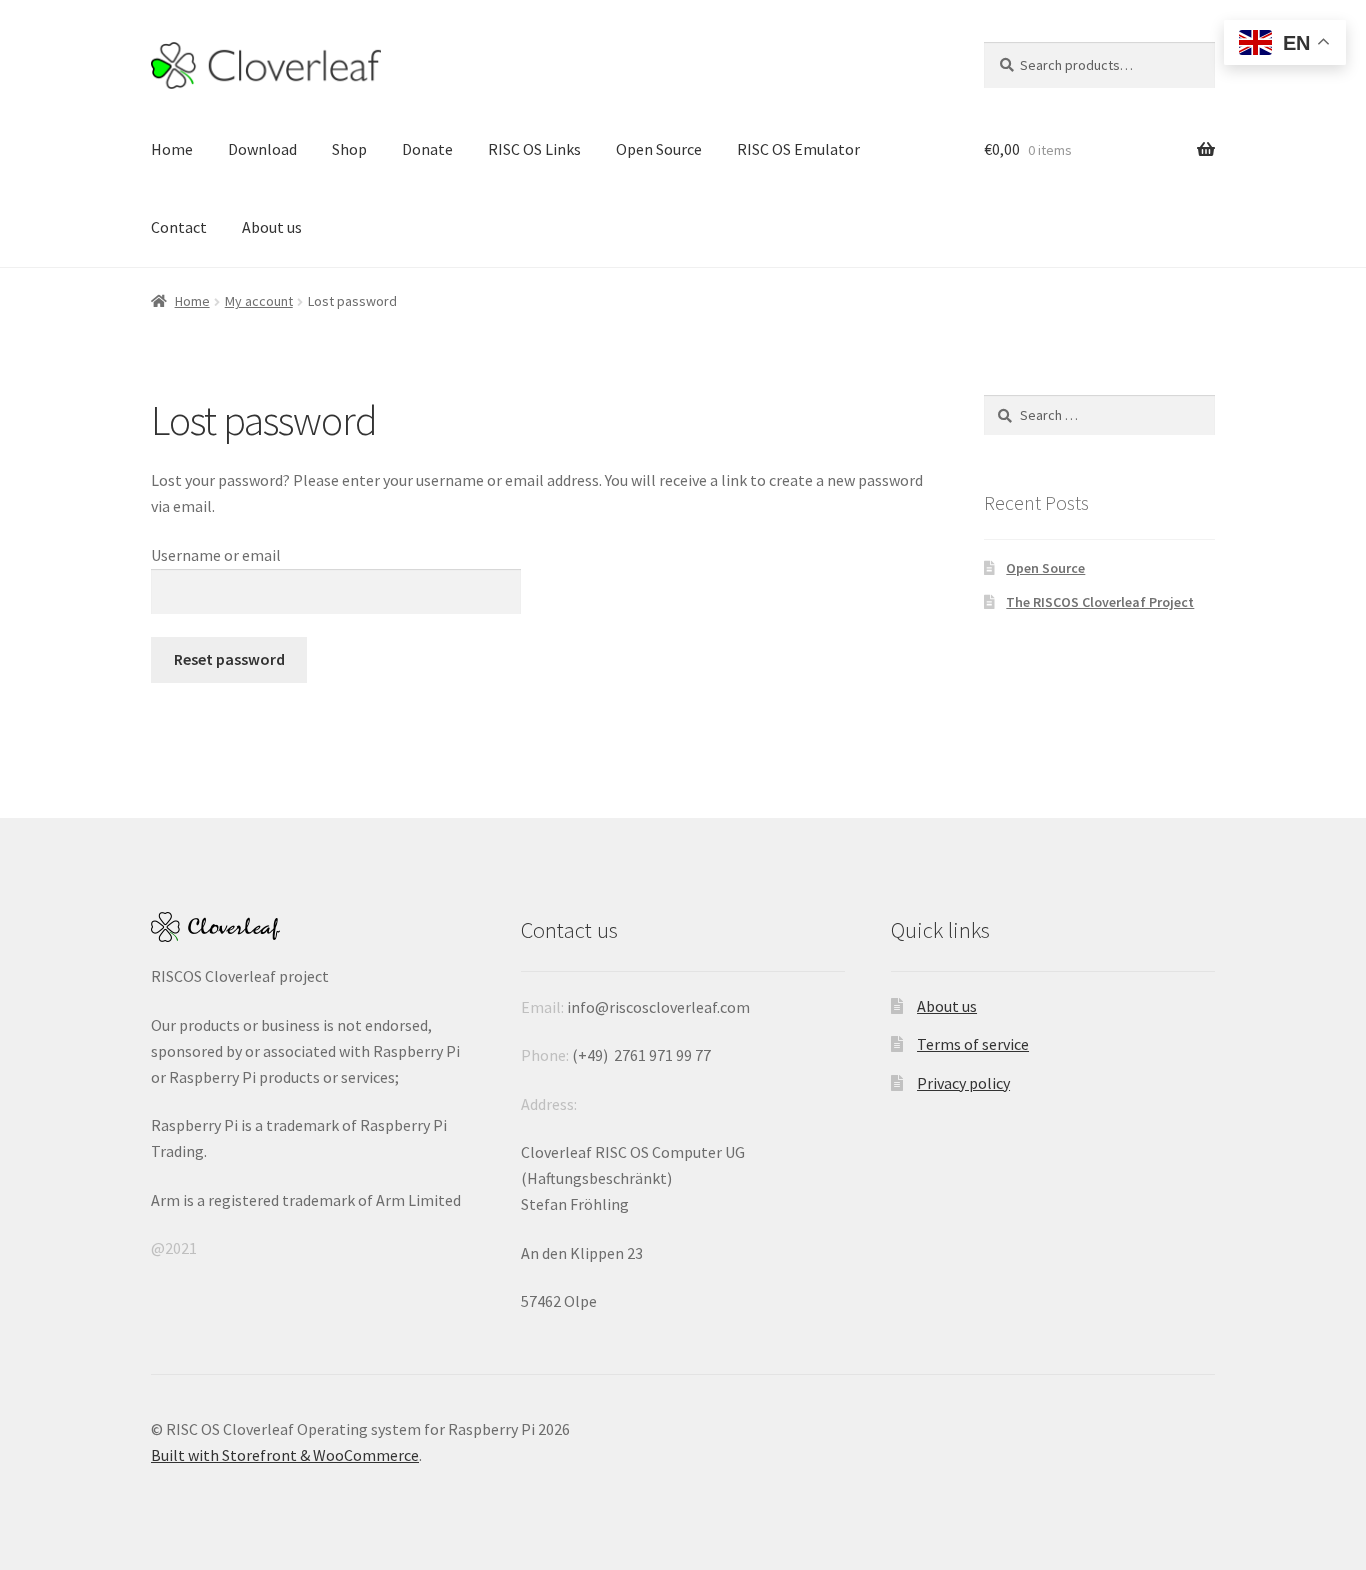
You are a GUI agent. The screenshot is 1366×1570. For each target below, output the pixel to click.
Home (172, 149)
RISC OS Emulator (798, 149)
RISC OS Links (534, 149)
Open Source (659, 149)
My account (259, 301)
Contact (179, 227)
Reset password (229, 659)
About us (272, 227)
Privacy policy (963, 1083)
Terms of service (973, 1044)
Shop (349, 149)
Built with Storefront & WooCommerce (285, 1455)
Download (262, 149)
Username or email (216, 555)
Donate (427, 149)
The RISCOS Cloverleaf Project (1100, 602)
